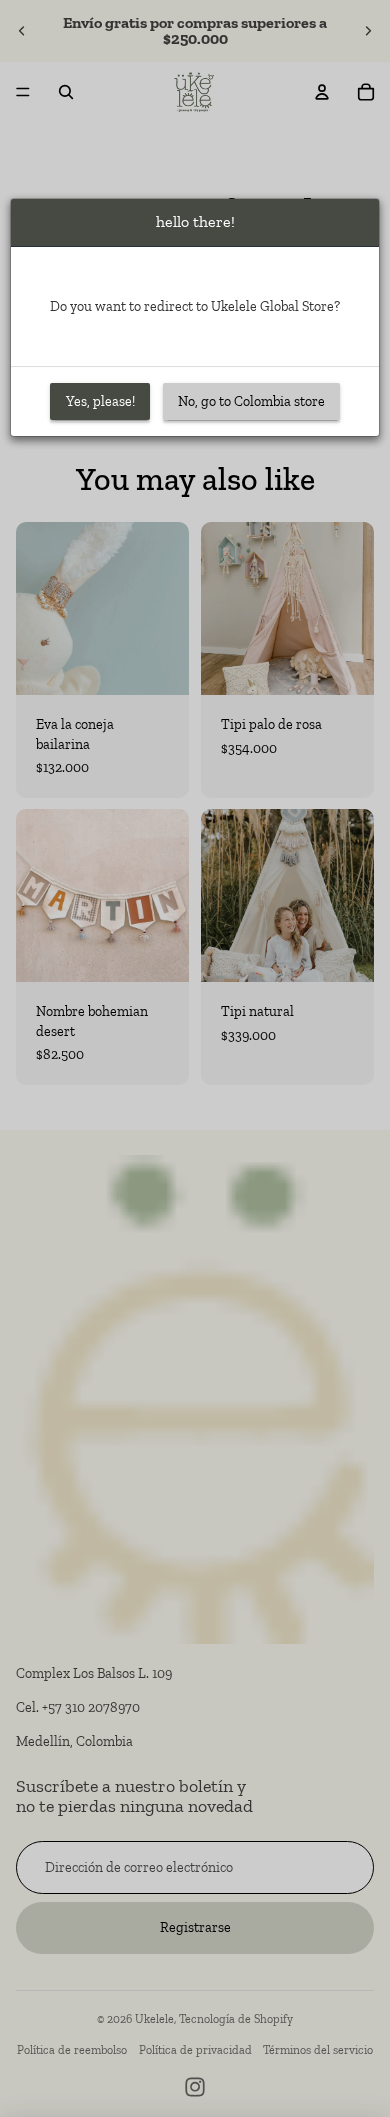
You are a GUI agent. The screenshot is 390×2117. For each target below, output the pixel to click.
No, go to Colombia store (251, 401)
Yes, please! (100, 401)
